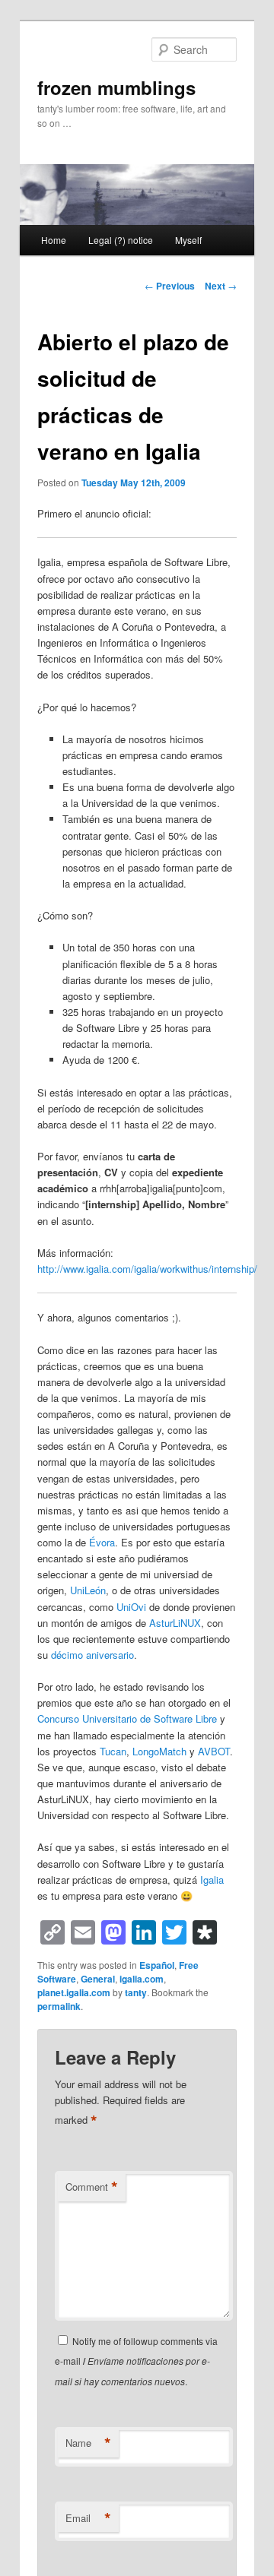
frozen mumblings (116, 87)
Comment (92, 2187)
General (98, 1979)
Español (157, 1965)
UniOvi (131, 1607)
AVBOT (214, 1751)
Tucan (113, 1751)
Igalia (212, 1880)
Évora (102, 1542)
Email (88, 2518)
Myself (188, 240)
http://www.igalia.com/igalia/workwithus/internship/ (147, 1269)
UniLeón (88, 1590)
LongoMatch (159, 1751)
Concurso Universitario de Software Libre (127, 1718)
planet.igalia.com (74, 1992)
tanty (136, 1992)
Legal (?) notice (121, 240)
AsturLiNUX (175, 1623)
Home (54, 240)
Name (88, 2443)
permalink (59, 2006)
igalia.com (142, 1979)
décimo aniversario (92, 1655)
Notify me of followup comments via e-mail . (136, 2361)
